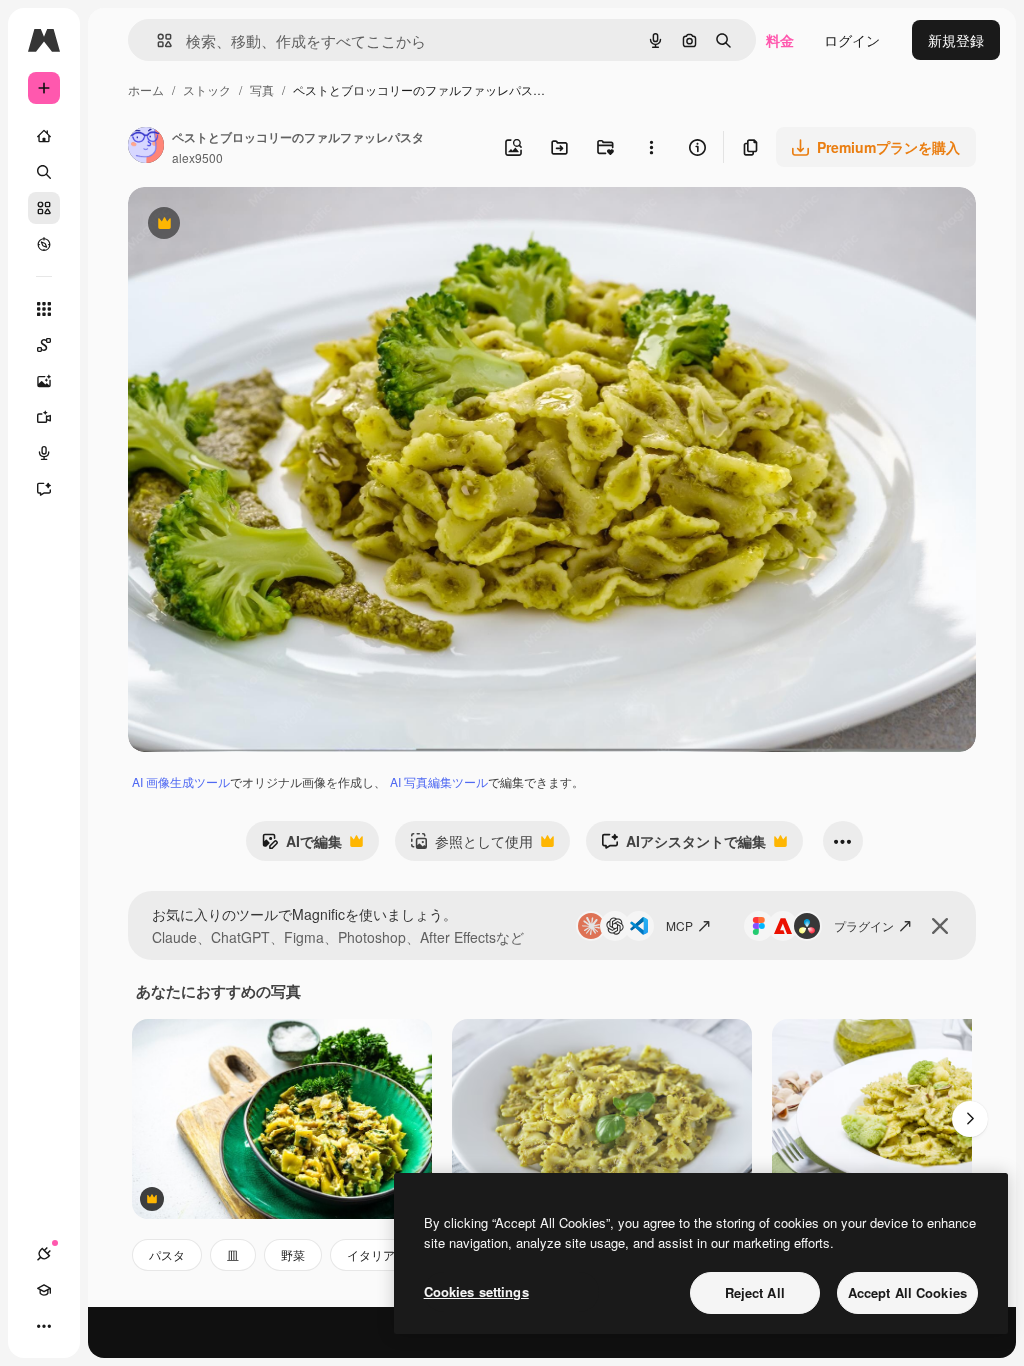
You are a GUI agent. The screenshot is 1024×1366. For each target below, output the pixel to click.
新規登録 (956, 40)
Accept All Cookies (907, 1292)
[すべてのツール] (44, 309)
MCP (679, 925)
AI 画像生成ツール (181, 781)
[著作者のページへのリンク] (146, 147)
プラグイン (864, 925)
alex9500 (197, 157)
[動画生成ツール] (44, 417)
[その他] (44, 1326)
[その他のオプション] (651, 147)
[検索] (44, 172)
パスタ (167, 1254)
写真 (262, 89)
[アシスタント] (44, 489)
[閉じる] (940, 926)
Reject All (755, 1292)
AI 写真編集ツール (439, 781)
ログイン (852, 40)
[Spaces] (44, 345)
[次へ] (970, 1119)
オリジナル (265, 225)
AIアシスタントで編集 (683, 846)
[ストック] (44, 208)
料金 (780, 40)
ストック (207, 89)
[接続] (44, 1254)
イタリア (371, 1254)
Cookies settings (476, 1291)
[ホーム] (44, 136)
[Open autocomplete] (156, 40)
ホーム (146, 89)
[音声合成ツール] (44, 453)
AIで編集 (301, 846)
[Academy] (44, 1290)
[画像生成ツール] (44, 381)
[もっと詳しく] (44, 244)
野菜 (293, 1254)
